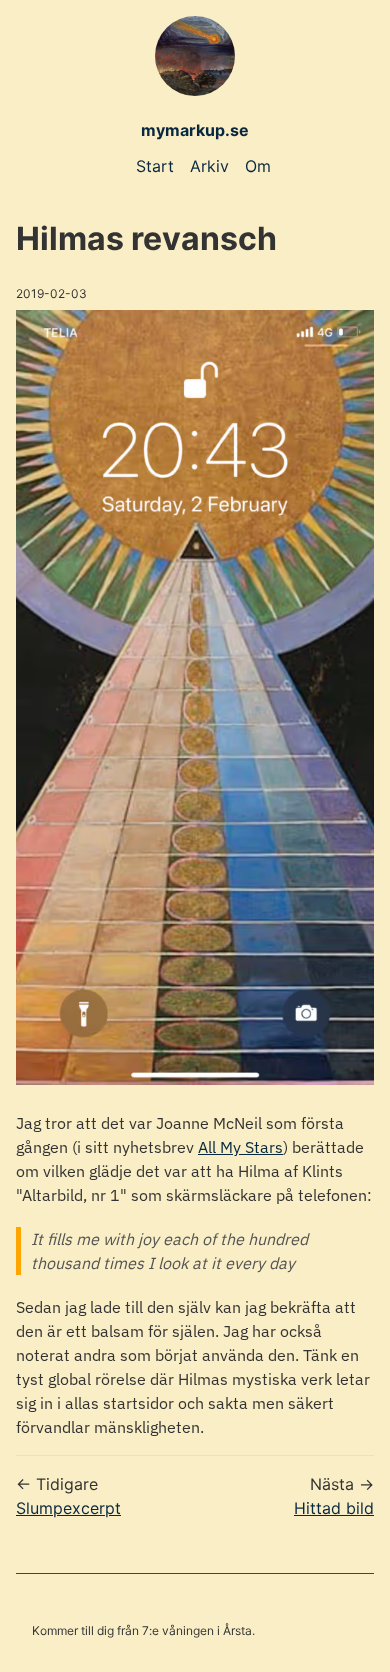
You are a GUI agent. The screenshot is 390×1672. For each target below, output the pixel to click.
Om (258, 166)
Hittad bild (334, 1508)
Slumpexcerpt (68, 1508)
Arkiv (209, 166)
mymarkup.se (195, 130)
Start (155, 166)
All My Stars (240, 1147)
